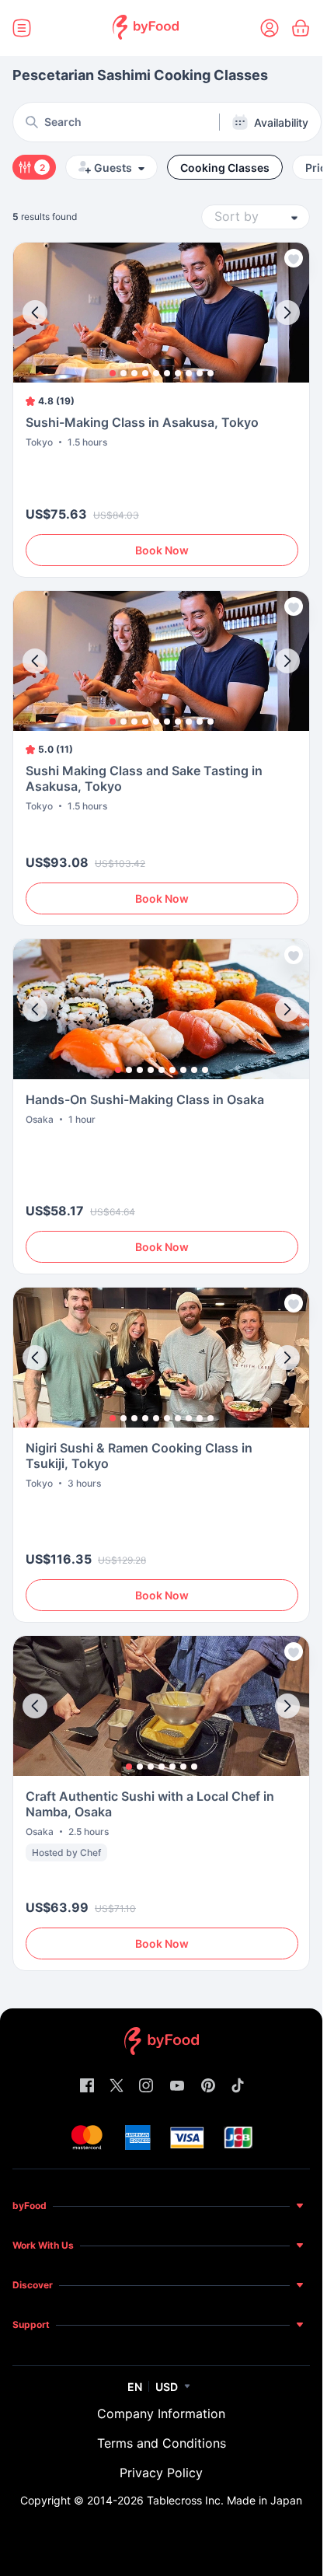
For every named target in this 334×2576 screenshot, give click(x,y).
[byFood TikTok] (238, 2087)
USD (167, 2387)
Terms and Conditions (162, 2443)
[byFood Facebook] (87, 2087)
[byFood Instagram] (146, 2087)
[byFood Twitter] (117, 2087)
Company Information (161, 2413)
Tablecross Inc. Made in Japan (224, 2500)
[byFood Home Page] (146, 28)
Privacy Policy (161, 2473)
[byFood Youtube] (177, 2087)
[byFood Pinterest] (208, 2087)
